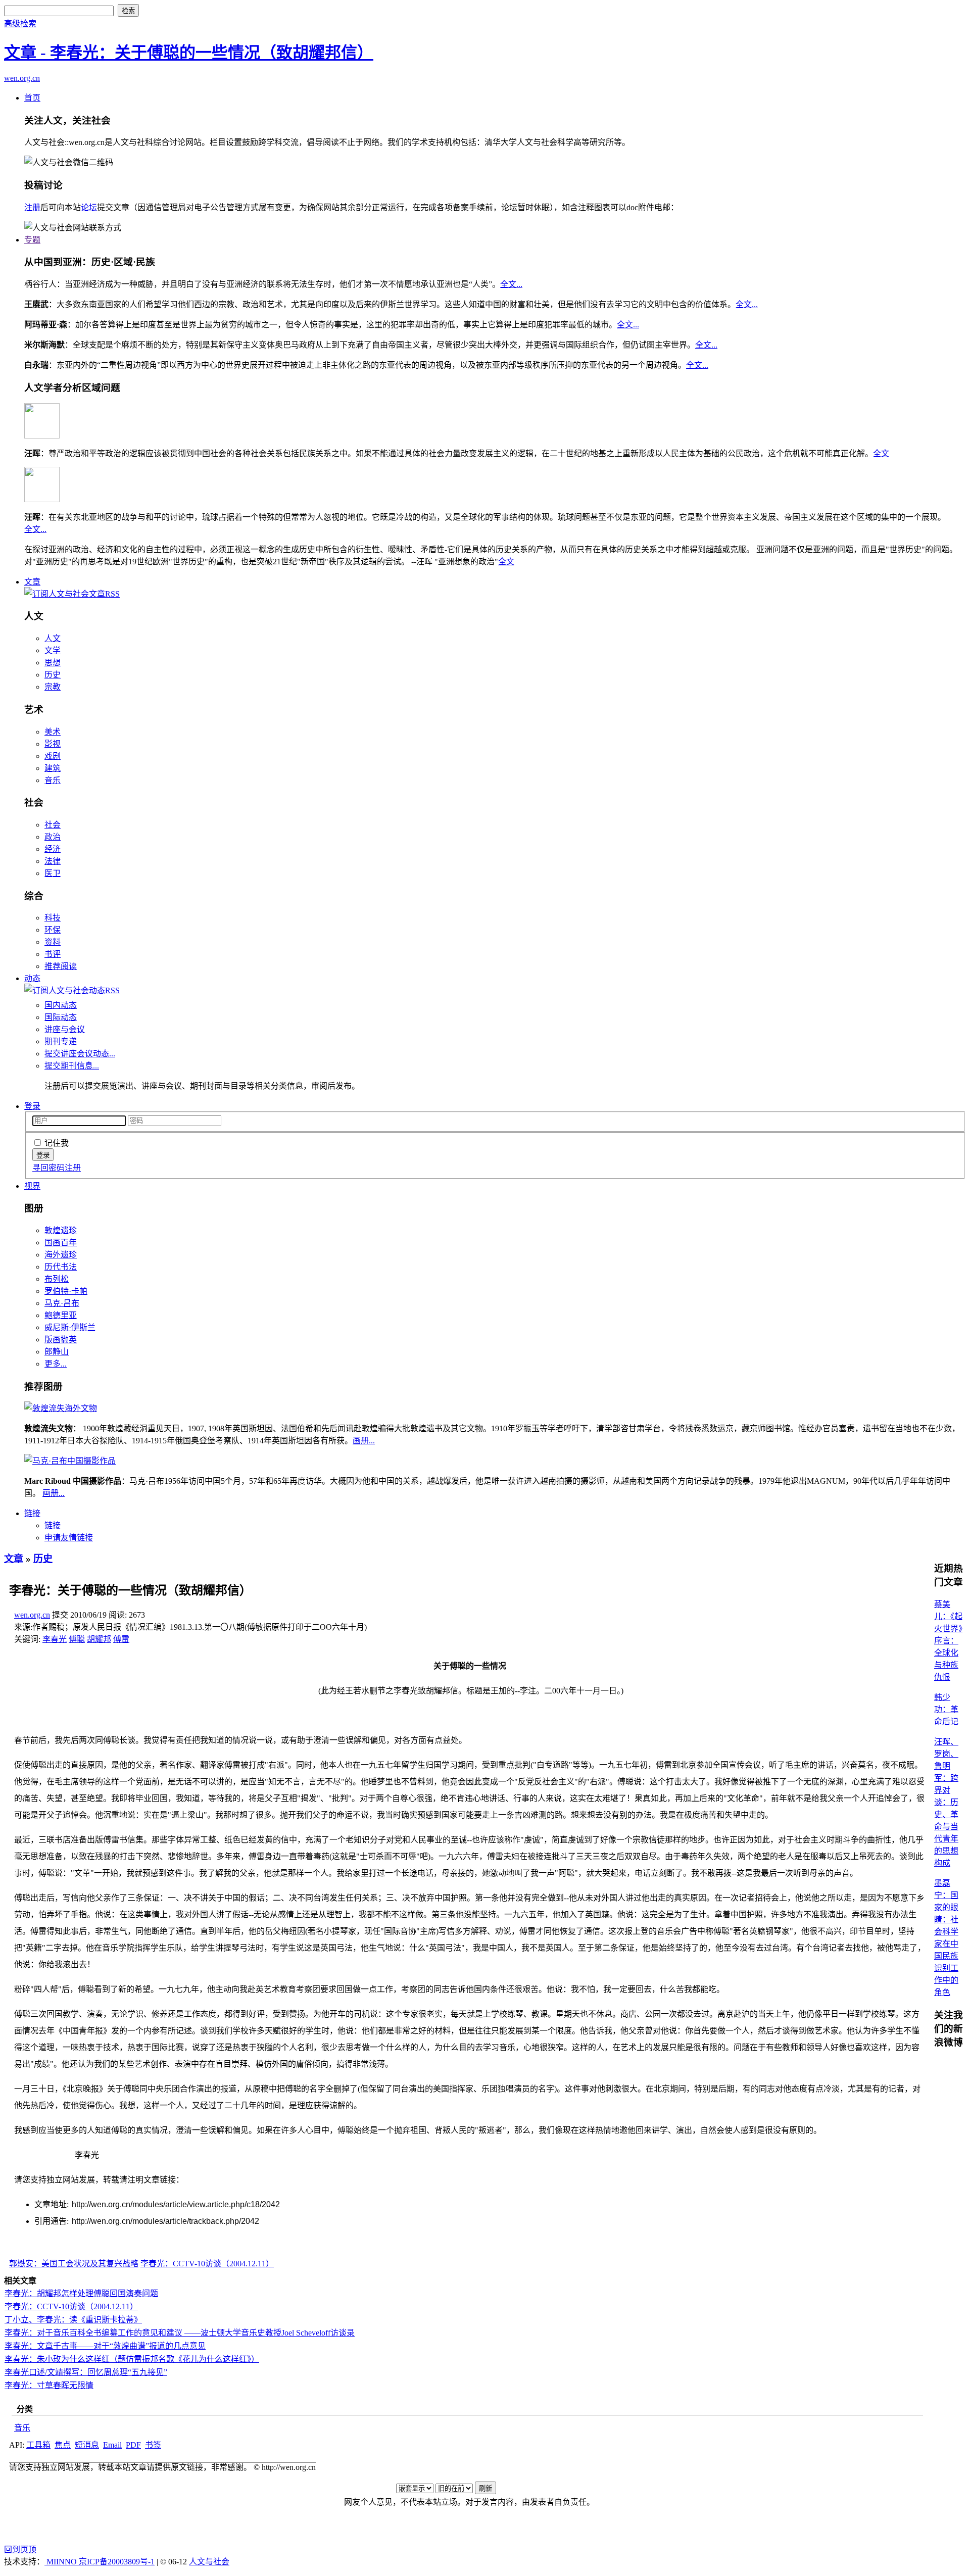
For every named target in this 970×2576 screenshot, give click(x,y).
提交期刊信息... (72, 1066)
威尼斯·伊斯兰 (70, 1327)
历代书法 (61, 1267)
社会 (53, 825)
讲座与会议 (65, 1029)
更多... (56, 1364)
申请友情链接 (69, 1538)
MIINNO (62, 2562)
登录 (32, 1106)
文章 (32, 582)
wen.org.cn (22, 78)
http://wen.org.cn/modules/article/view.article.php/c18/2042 (176, 2204)
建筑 (53, 768)
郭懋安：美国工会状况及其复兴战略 (74, 2264)
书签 (153, 2445)
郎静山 (57, 1352)
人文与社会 (209, 2562)
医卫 (53, 873)
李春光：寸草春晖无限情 (49, 2385)
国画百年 (61, 1243)
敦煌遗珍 (61, 1230)
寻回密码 (48, 1168)
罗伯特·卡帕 (66, 1291)
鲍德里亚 (61, 1315)
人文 (53, 638)
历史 (53, 675)
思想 (53, 663)
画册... (364, 1441)
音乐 (53, 780)
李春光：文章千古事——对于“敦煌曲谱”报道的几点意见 (105, 2346)
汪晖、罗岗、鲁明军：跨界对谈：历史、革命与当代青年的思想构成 (946, 1802)
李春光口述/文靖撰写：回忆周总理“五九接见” (86, 2372)
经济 (53, 849)
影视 (53, 744)
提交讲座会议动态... (80, 1054)
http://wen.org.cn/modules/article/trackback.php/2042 (165, 2221)
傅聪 (77, 1639)
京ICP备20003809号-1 (117, 2562)
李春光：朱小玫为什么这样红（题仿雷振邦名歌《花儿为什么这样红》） (132, 2359)
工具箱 (38, 2445)
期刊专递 (61, 1041)
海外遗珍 (61, 1255)
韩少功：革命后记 (946, 1709)
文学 (53, 650)
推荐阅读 (61, 966)
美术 (53, 732)
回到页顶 (20, 2549)
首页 (32, 98)
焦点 (63, 2445)
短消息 (87, 2445)
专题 (32, 240)
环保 (53, 930)
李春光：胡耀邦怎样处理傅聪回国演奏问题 (81, 2293)
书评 (53, 954)
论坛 (89, 207)
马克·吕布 (62, 1303)
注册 (32, 207)
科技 (53, 918)
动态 (32, 978)
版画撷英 (61, 1340)
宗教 (53, 687)
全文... (511, 284)
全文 (881, 453)
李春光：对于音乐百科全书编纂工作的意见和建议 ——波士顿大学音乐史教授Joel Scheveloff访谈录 (180, 2333)
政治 (53, 837)
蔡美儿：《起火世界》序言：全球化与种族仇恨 (948, 1641)
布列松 (57, 1279)
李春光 (55, 1639)
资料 (53, 942)
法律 (53, 861)
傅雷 (121, 1639)
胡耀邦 (99, 1639)
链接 (32, 1513)
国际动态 (61, 1017)
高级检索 (20, 23)
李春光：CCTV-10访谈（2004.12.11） (207, 2264)
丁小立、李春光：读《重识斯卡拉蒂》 (73, 2320)
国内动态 (61, 1005)
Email (112, 2445)
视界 (32, 1186)
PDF (133, 2445)
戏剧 (53, 756)
